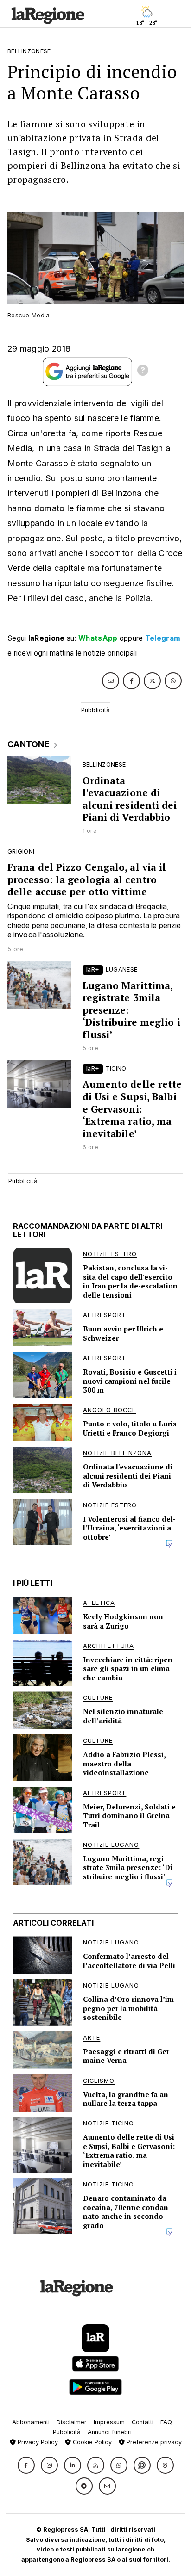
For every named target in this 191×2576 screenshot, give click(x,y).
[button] (26, 2465)
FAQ (166, 2422)
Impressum (109, 2422)
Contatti (143, 2422)
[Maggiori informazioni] (143, 372)
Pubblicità (67, 2432)
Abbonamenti (31, 2422)
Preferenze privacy (153, 2442)
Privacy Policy (37, 2442)
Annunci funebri (110, 2432)
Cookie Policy (91, 2442)
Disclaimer (72, 2422)
